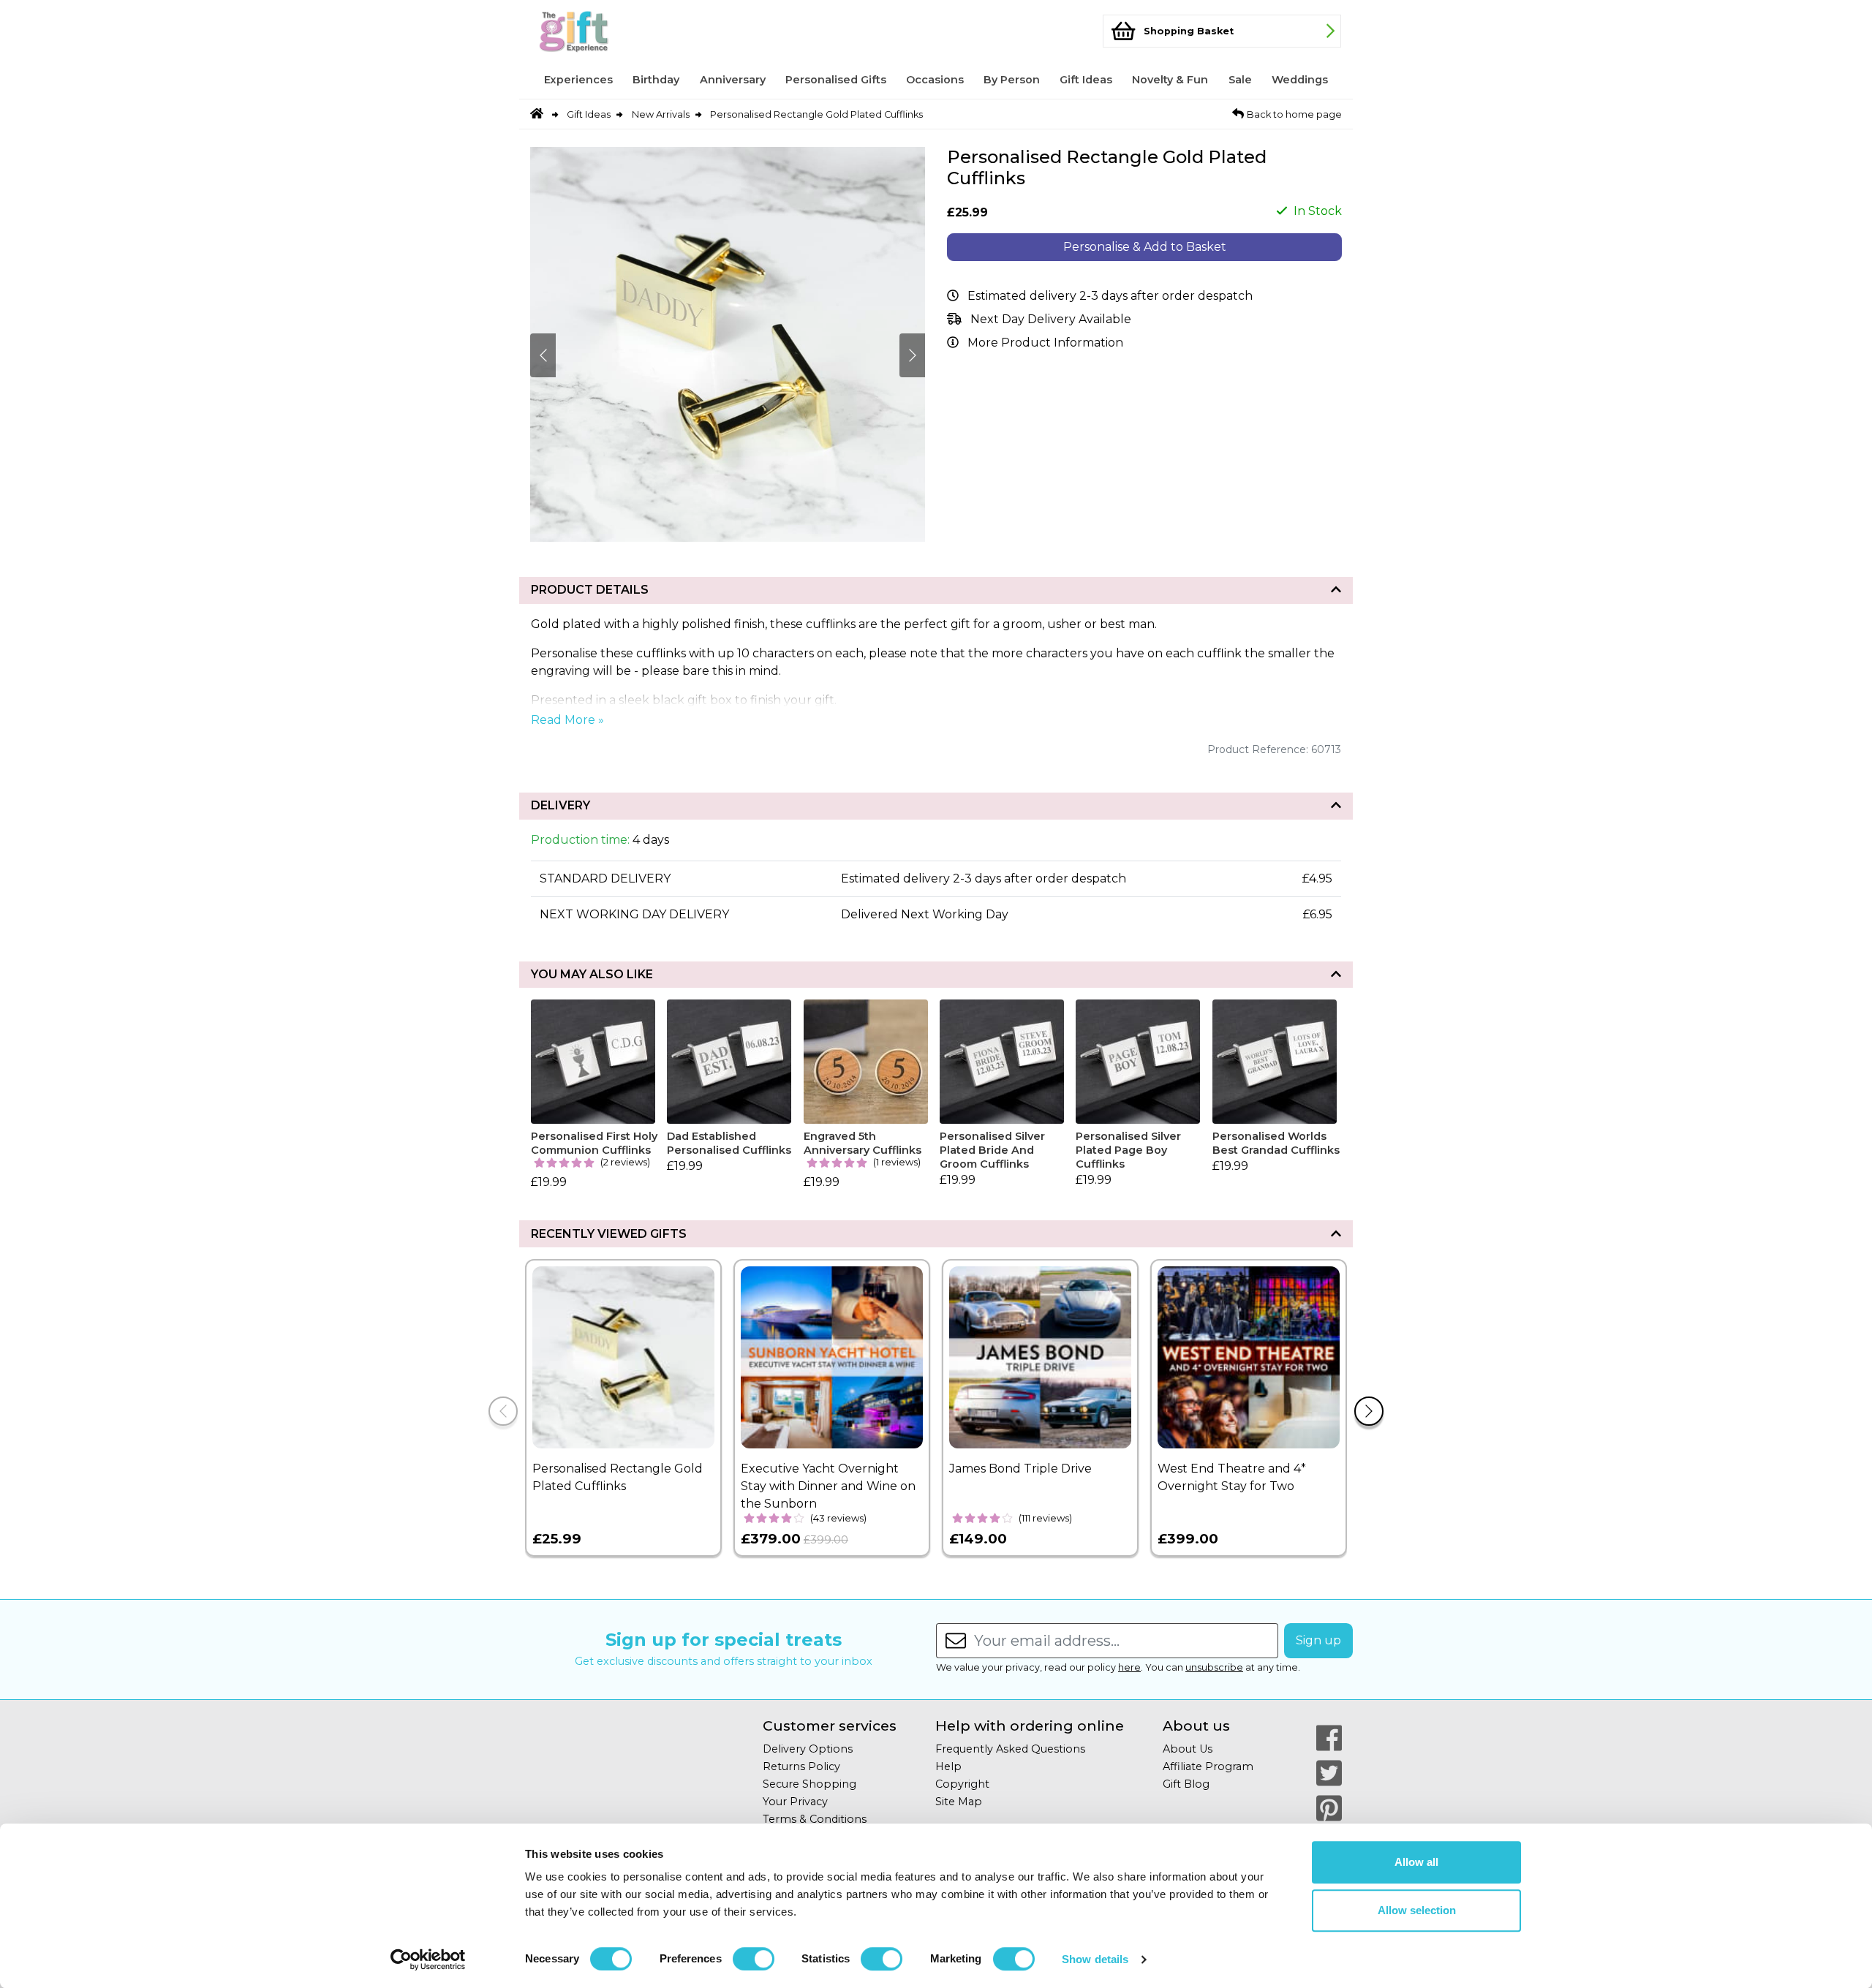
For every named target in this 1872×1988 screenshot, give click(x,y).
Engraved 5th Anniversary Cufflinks (863, 1143)
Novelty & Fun (1170, 80)
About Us (1188, 1749)
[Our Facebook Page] (1329, 1738)
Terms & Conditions (815, 1819)
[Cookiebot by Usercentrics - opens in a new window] (428, 1959)
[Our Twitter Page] (1329, 1773)
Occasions (935, 80)
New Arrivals (661, 114)
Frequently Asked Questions (1010, 1749)
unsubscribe (1214, 1667)
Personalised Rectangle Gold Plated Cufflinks (816, 114)
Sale (1240, 80)
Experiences (578, 80)
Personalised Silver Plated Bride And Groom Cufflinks (992, 1150)
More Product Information (1045, 343)
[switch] (754, 1959)
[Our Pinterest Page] (1329, 1808)
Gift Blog (1186, 1784)
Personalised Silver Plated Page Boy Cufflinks (1128, 1150)
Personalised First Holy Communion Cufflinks (594, 1143)
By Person (1012, 80)
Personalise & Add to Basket (1145, 247)
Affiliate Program (1208, 1766)
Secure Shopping (809, 1784)
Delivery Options (808, 1749)
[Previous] (503, 1411)
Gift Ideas (1086, 80)
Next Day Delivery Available (1051, 319)
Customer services (830, 1726)
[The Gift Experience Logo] (603, 31)
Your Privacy (795, 1802)
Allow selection (1417, 1910)
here (1129, 1667)
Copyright (962, 1784)
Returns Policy (801, 1766)
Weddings (1300, 80)
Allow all (1416, 1862)
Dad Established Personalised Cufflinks (729, 1143)
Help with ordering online (1030, 1726)
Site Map (959, 1802)
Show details (1095, 1959)
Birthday (656, 80)
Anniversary (733, 80)
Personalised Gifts (836, 80)
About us (1196, 1726)
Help (948, 1766)
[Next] (1369, 1411)
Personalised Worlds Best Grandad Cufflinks (1276, 1143)
